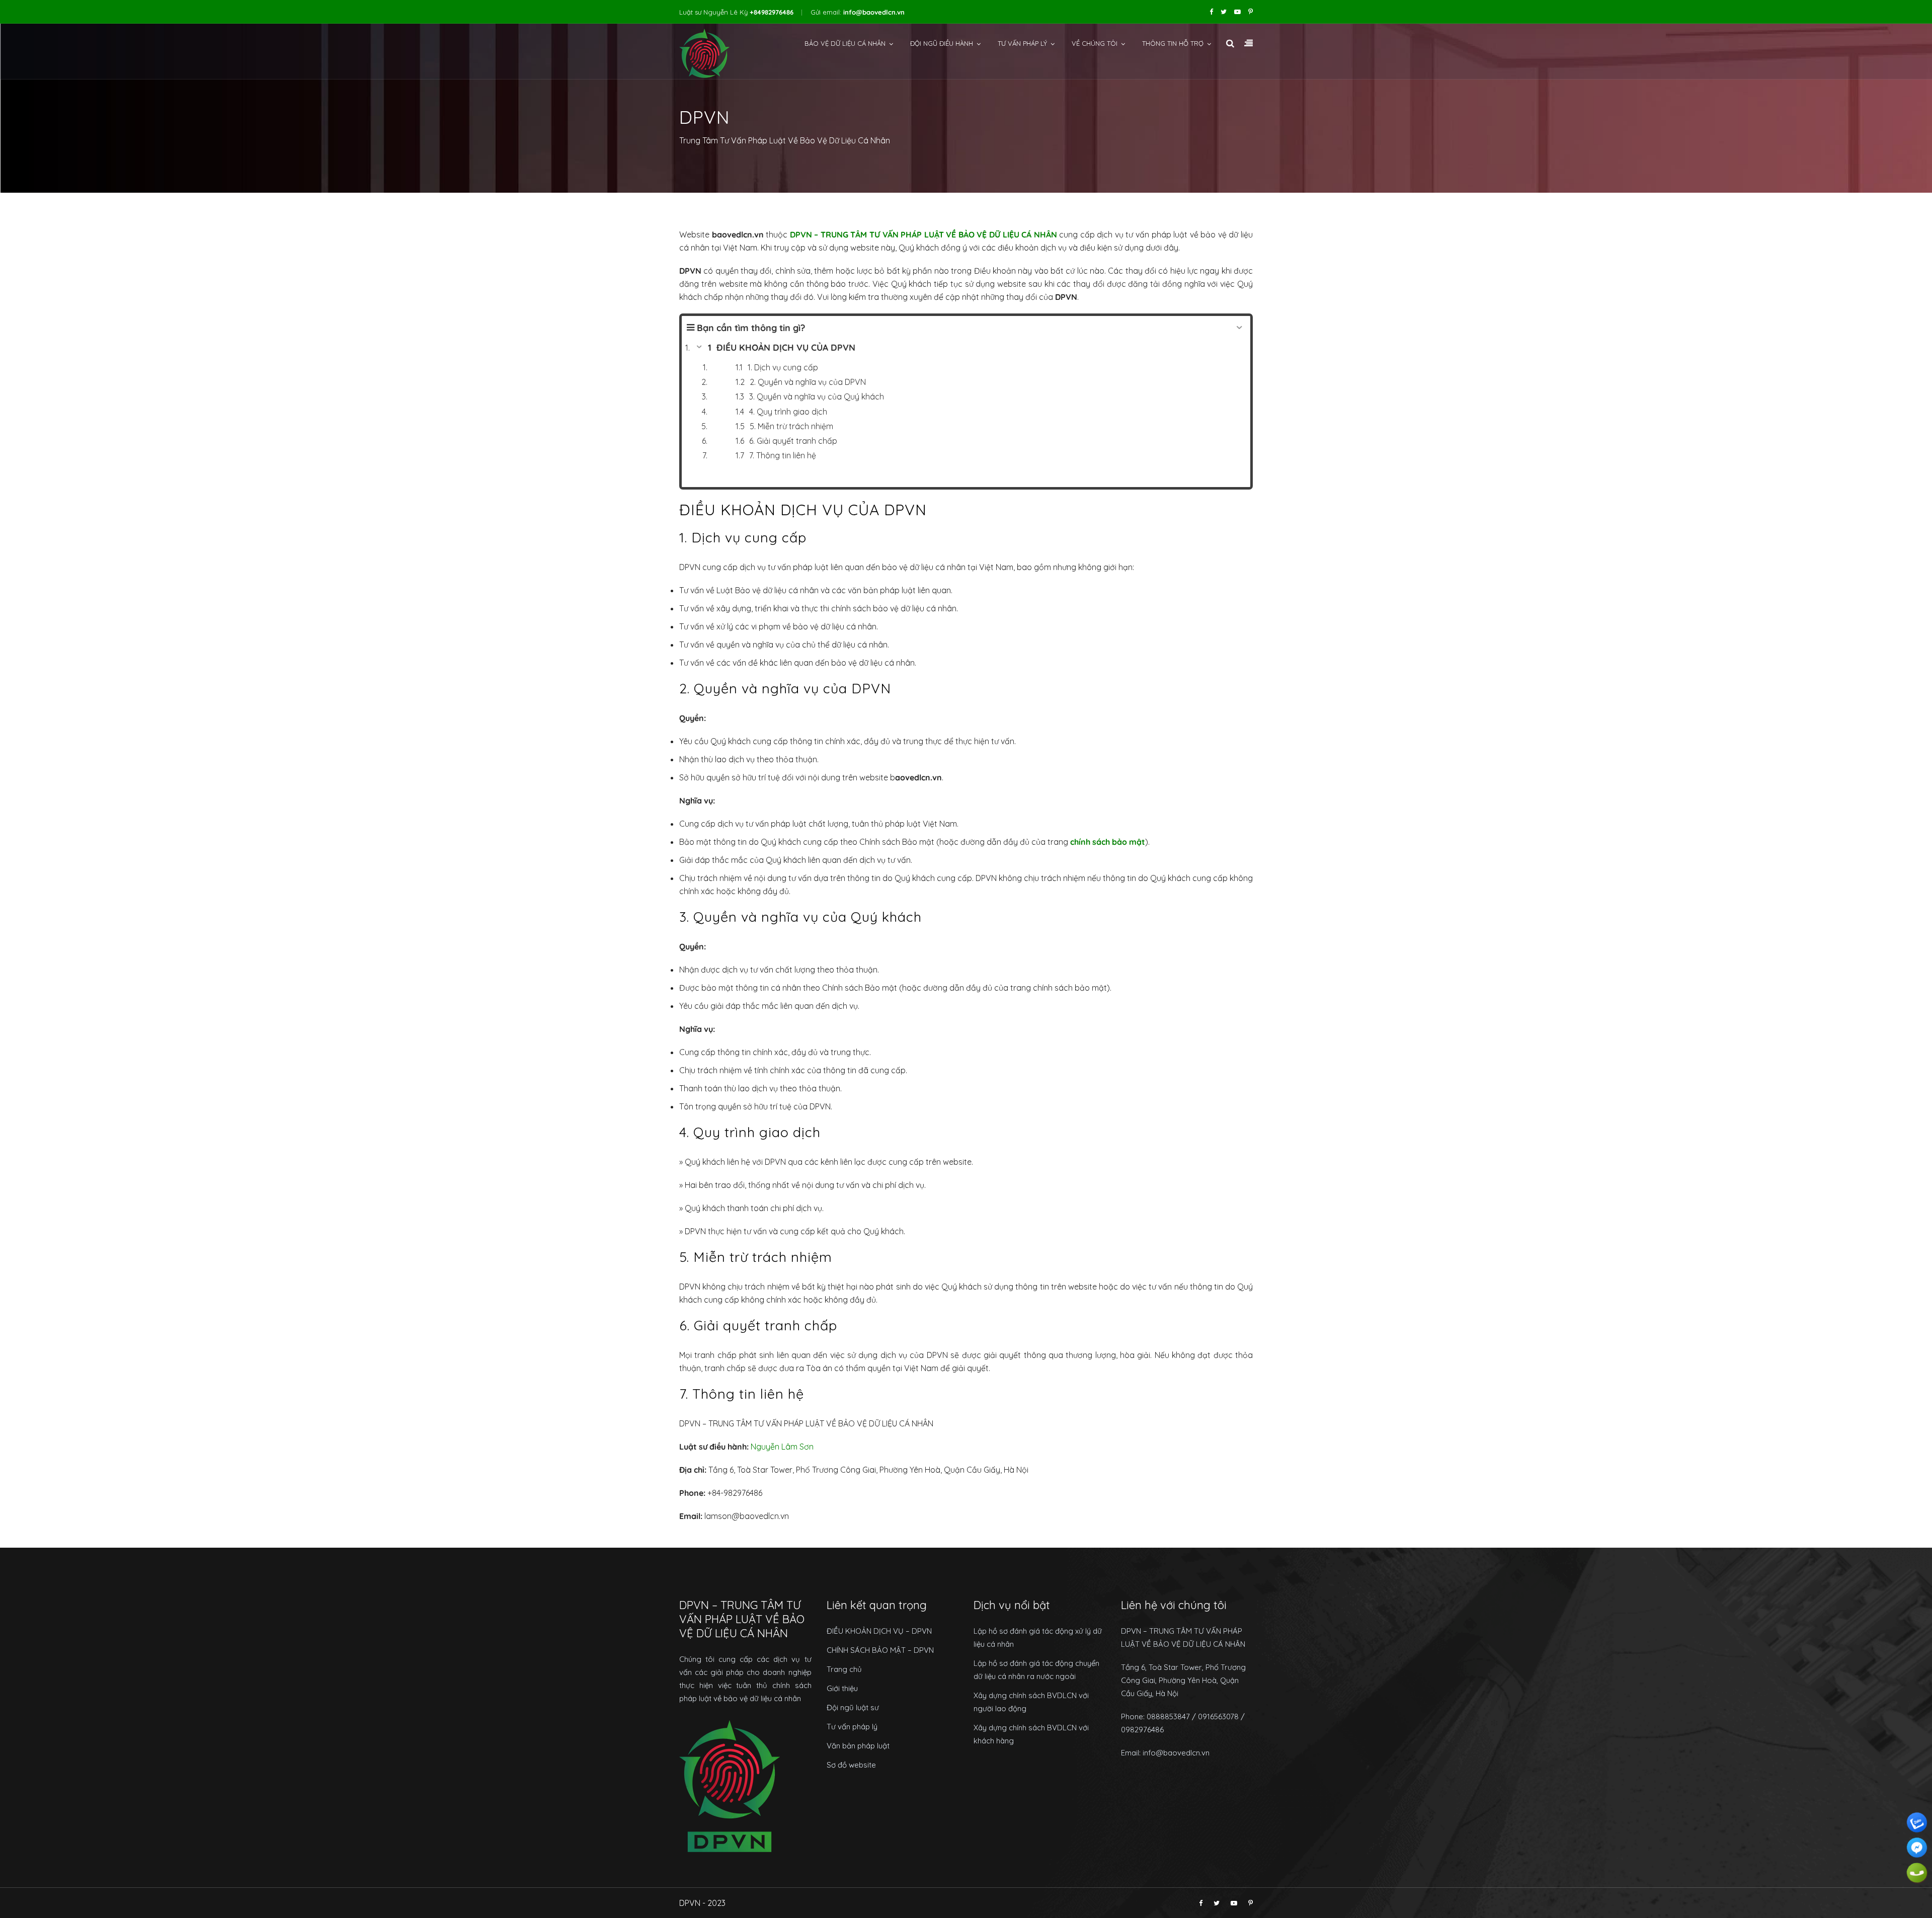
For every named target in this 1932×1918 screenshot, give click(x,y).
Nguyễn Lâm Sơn (782, 1447)
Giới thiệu (842, 1688)
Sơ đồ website (851, 1765)
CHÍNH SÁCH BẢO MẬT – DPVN (880, 1650)
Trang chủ (844, 1669)
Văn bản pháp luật (858, 1746)
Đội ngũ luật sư (853, 1707)
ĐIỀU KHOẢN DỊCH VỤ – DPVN (879, 1631)
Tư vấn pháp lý (1022, 43)
